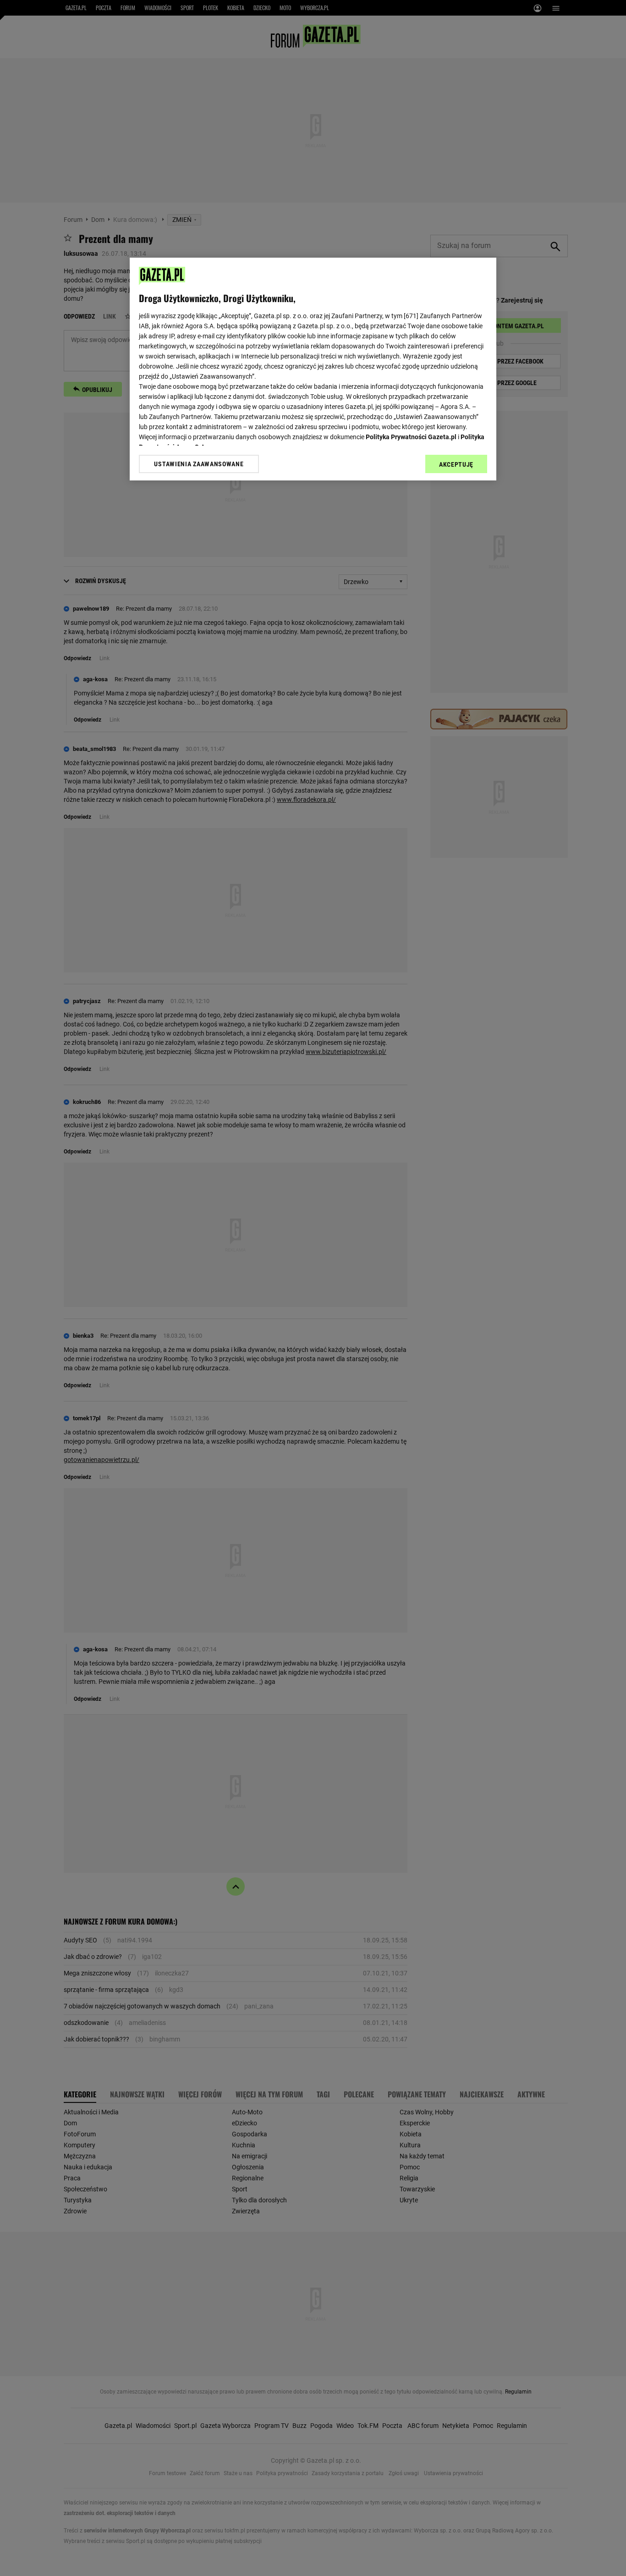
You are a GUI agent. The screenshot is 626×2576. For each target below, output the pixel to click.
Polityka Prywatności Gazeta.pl (411, 437)
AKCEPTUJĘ (456, 464)
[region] (313, 369)
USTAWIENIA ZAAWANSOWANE (199, 464)
